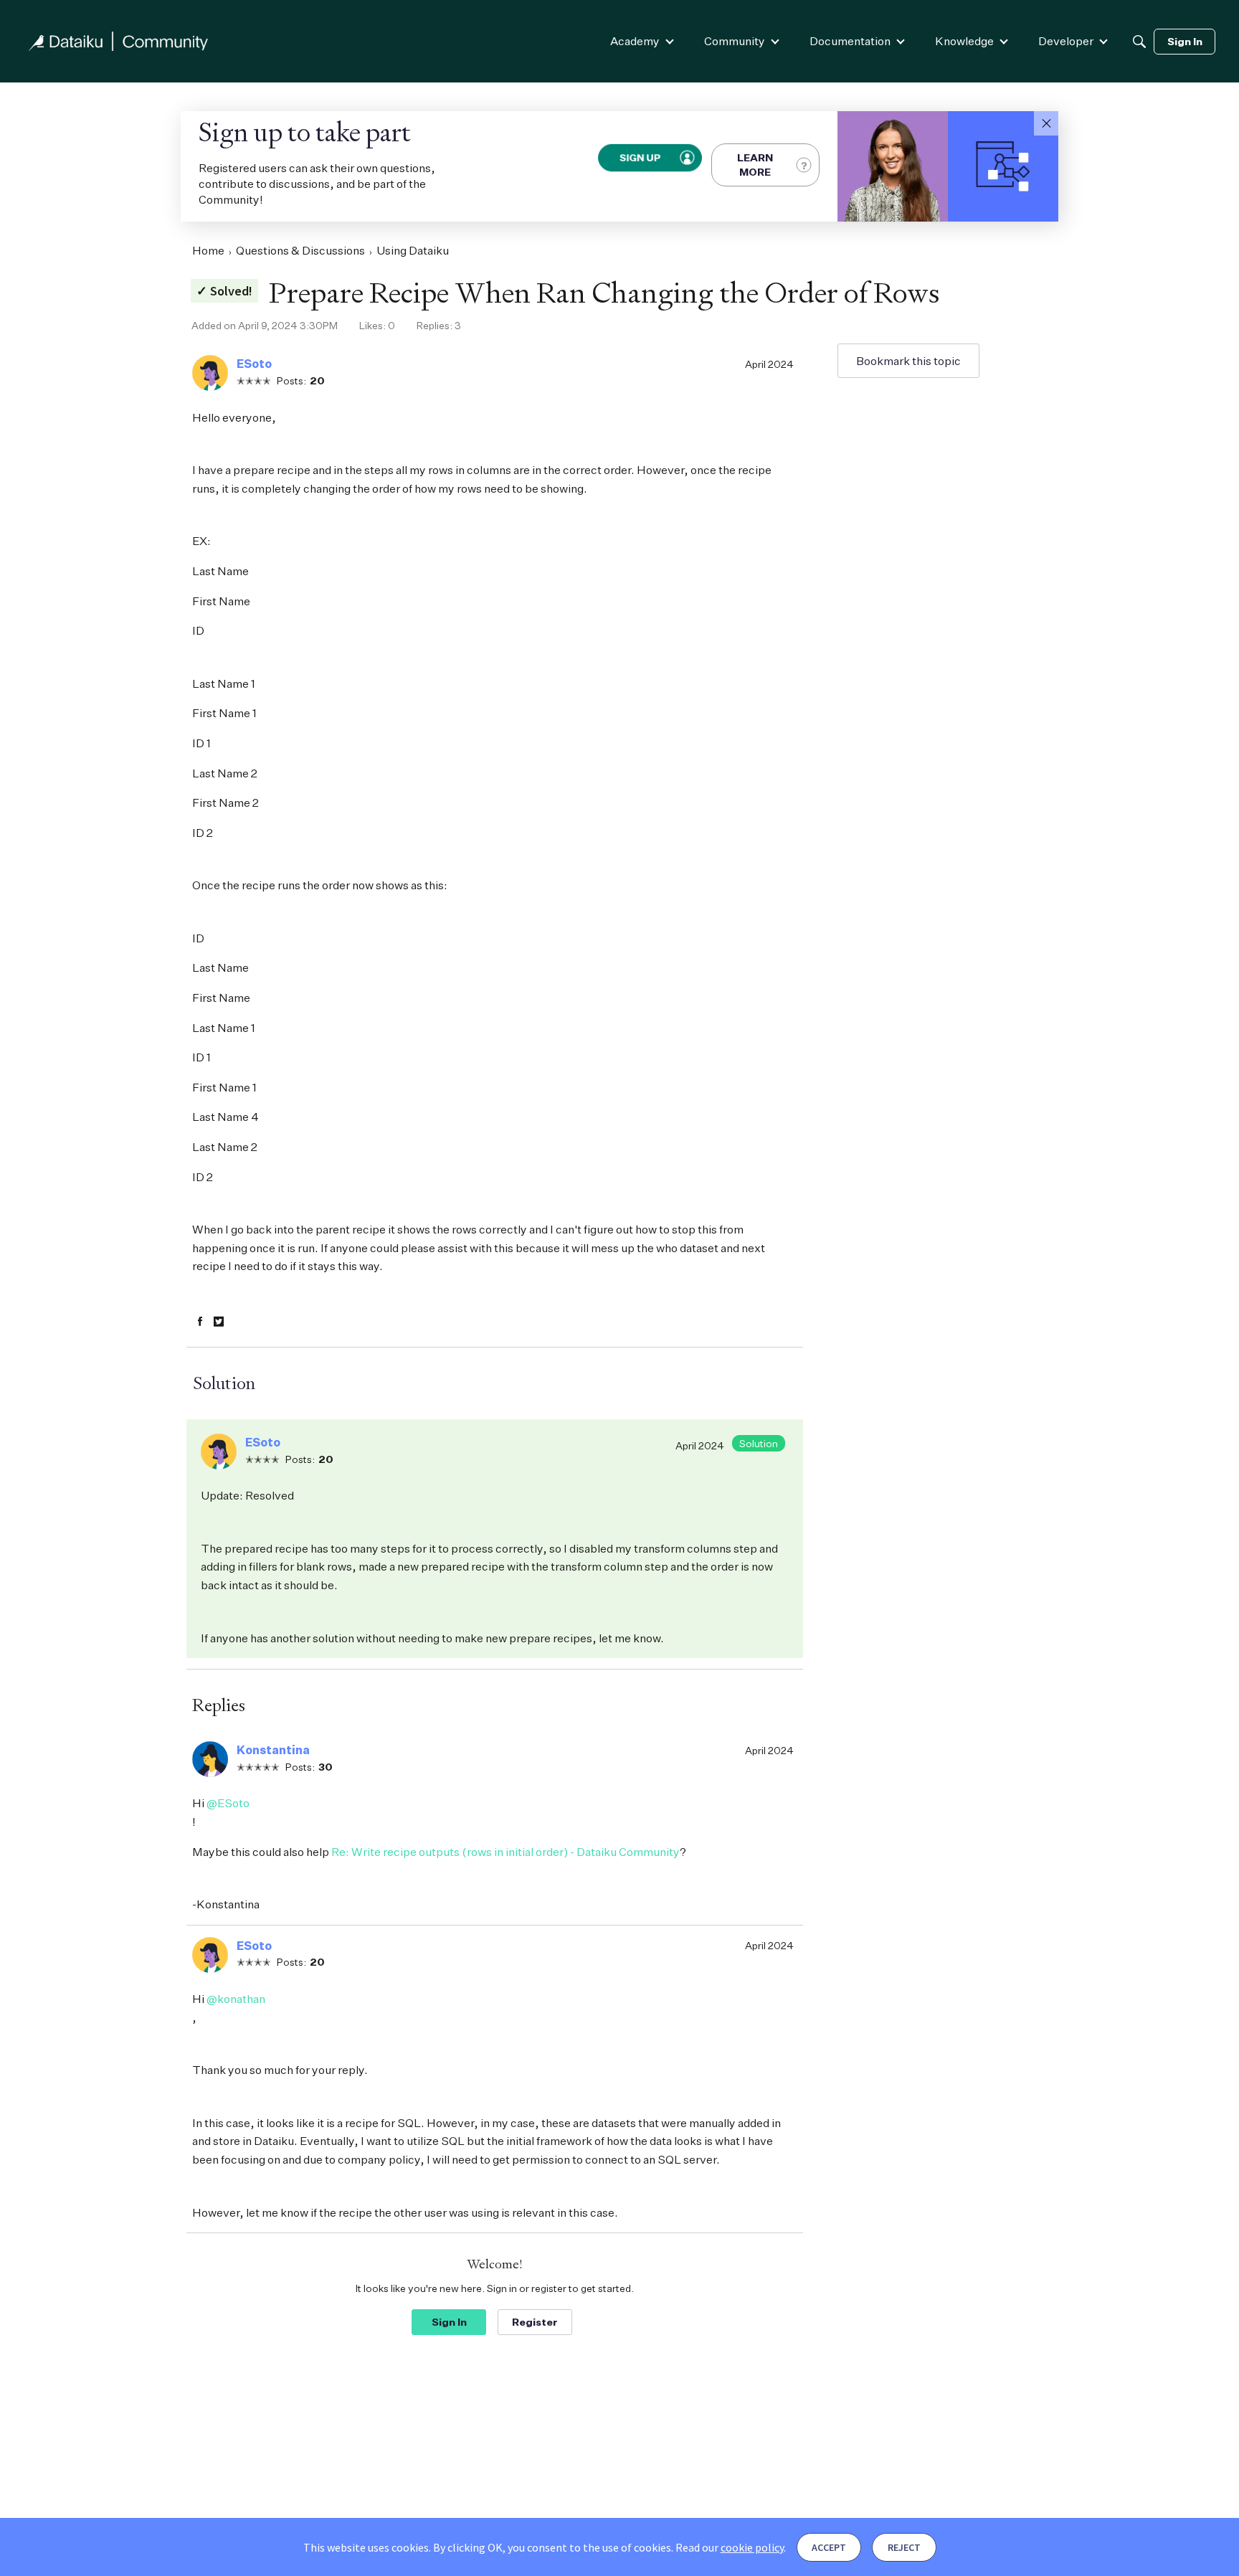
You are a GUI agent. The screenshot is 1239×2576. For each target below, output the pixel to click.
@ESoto (228, 1803)
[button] (1046, 123)
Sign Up (640, 157)
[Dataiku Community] (118, 41)
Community (735, 41)
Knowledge (964, 41)
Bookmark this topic (908, 361)
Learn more (755, 165)
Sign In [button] (449, 2322)
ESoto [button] (254, 364)
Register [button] (535, 2322)
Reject (904, 2547)
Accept (829, 2547)
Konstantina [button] (273, 1750)
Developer (1066, 41)
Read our (730, 2547)
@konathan (236, 1999)
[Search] (1139, 42)
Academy (635, 41)
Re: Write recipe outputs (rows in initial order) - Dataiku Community (505, 1852)
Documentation (850, 41)
